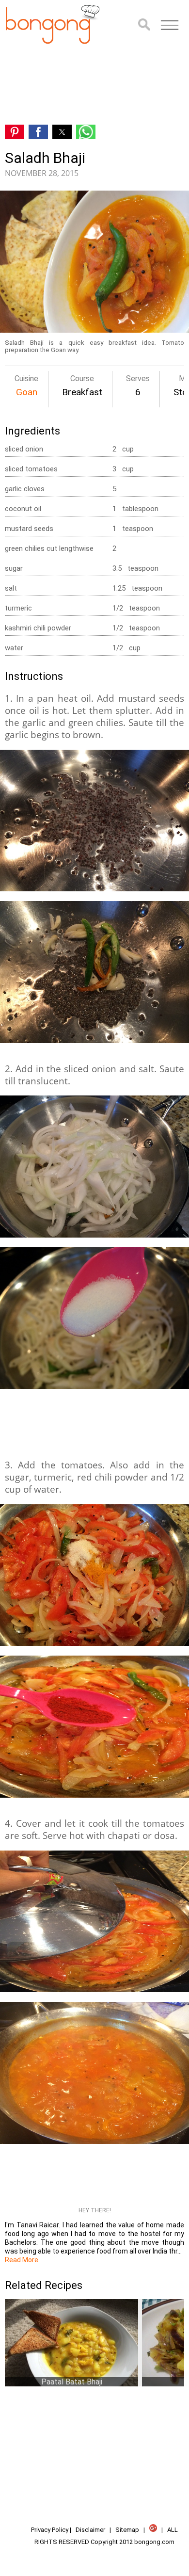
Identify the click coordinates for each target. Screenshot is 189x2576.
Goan (27, 392)
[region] (94, 85)
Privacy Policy (50, 2530)
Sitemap (127, 2530)
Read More (22, 2260)
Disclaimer (90, 2530)
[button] (170, 25)
